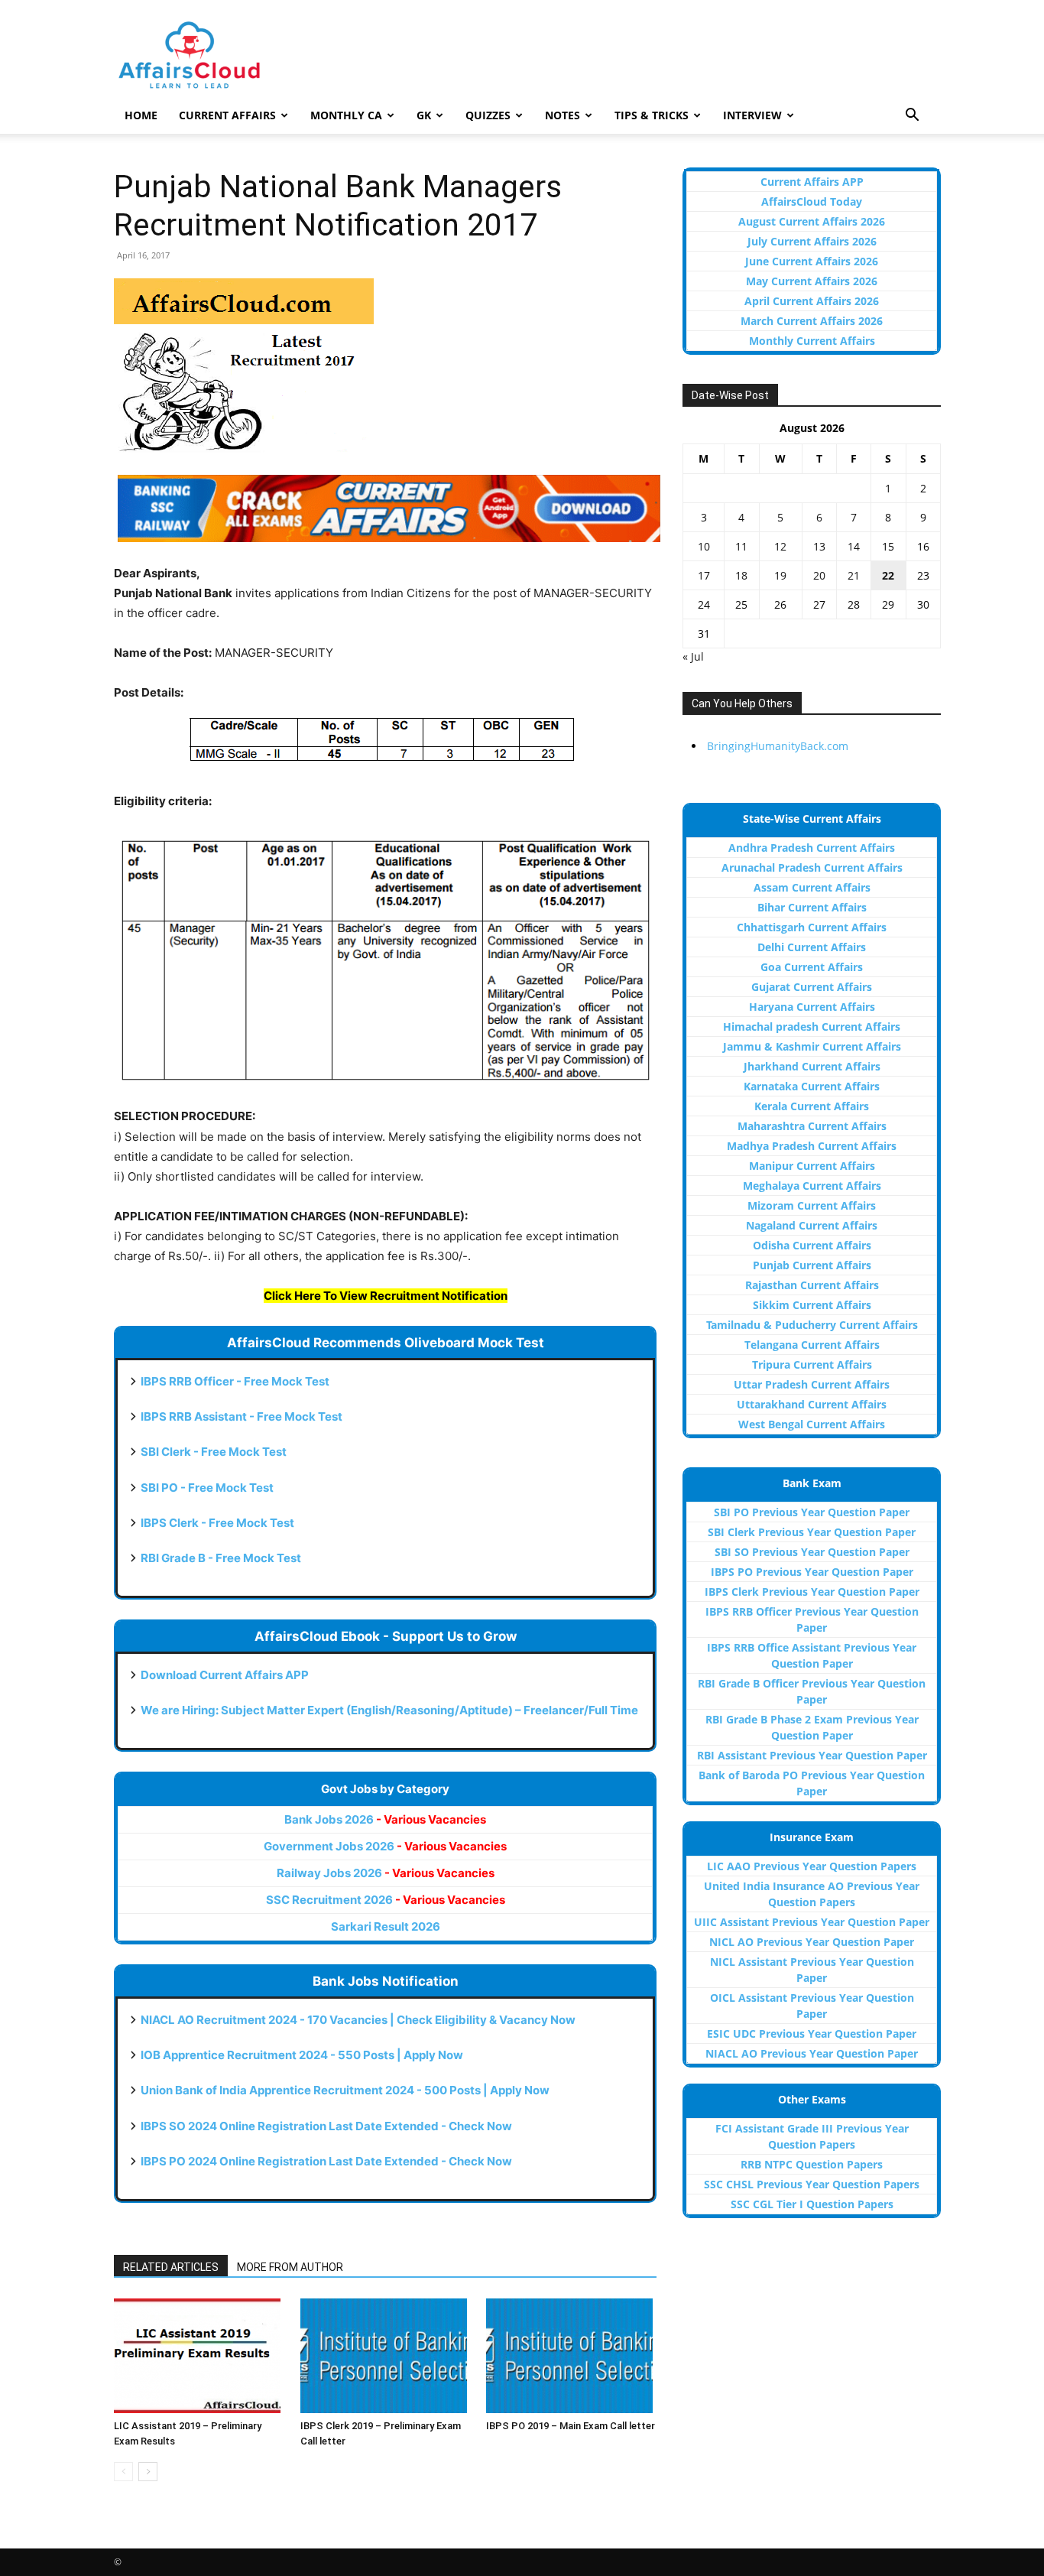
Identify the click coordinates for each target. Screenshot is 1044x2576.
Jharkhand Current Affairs (812, 1066)
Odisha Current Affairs (812, 1245)
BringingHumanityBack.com (778, 746)
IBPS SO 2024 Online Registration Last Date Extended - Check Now (326, 2126)
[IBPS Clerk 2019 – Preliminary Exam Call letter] (386, 2356)
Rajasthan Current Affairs (812, 1285)
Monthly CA (346, 115)
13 (819, 546)
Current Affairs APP (812, 182)
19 (780, 575)
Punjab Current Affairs (812, 1265)
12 (780, 546)
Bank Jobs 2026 (385, 1819)
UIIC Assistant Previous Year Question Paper (812, 1922)
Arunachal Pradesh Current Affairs (812, 867)
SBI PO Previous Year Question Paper (812, 1512)
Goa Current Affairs (812, 967)
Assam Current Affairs (812, 887)
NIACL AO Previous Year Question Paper (812, 2053)
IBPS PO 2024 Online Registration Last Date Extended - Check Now (326, 2161)
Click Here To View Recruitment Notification (386, 1296)
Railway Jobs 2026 (386, 1873)
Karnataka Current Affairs (812, 1086)
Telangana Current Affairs (812, 1345)
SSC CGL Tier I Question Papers (812, 2204)
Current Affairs (227, 115)
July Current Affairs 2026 (812, 241)
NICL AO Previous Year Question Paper (812, 1942)
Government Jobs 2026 (385, 1846)
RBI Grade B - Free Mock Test (221, 1558)
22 (888, 575)
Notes (563, 115)
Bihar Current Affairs (812, 907)
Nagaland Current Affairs (812, 1225)
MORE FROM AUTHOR (290, 2267)
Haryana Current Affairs (812, 1007)
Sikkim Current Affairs (812, 1305)
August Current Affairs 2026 (812, 221)
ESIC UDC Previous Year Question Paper (812, 2034)
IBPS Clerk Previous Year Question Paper (812, 1592)
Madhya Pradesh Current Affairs (812, 1146)
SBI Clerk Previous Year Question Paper (812, 1532)
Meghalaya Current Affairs (812, 1186)
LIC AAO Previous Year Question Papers (812, 1866)
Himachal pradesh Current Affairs (812, 1027)
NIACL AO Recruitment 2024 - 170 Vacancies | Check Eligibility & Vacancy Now (358, 2020)
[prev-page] (123, 2472)
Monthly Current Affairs (812, 341)
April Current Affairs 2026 (812, 301)
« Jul (693, 656)
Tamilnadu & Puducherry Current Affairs (812, 1325)
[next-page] (148, 2472)
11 (741, 546)
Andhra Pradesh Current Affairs (812, 848)
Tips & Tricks (652, 115)
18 (741, 575)
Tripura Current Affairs (812, 1364)
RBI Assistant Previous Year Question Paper (812, 1755)
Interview (752, 115)
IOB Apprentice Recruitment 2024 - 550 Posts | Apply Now (302, 2055)
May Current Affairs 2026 (812, 281)
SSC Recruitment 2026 (386, 1900)
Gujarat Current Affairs (812, 987)
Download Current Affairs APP (225, 1675)
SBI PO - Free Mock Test (207, 1488)
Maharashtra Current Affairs (812, 1126)
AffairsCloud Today (812, 201)
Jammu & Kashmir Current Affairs (812, 1046)
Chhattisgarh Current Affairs (812, 927)
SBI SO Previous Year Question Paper (812, 1552)
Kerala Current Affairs (812, 1106)
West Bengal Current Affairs (812, 1424)
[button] (912, 117)
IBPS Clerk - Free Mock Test (217, 1523)
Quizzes (488, 115)
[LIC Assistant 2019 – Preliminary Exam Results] (199, 2356)
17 (704, 575)
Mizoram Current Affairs (812, 1205)
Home (141, 115)
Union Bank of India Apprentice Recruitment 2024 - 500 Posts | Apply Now (345, 2090)
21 (854, 575)
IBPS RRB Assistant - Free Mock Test (242, 1416)
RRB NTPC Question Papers (812, 2164)
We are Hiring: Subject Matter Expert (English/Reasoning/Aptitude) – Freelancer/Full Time (389, 1710)
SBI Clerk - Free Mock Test (214, 1452)
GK (424, 115)
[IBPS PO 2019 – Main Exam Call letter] (571, 2356)
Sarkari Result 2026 (386, 1926)
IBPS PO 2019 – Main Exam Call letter (571, 2426)
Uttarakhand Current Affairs (812, 1404)
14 (854, 546)
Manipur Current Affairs (812, 1166)
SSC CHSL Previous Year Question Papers (812, 2184)
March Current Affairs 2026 (812, 321)
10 (704, 546)
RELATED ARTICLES (171, 2267)
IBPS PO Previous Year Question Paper (812, 1572)
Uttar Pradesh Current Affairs (812, 1384)
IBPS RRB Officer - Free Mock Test (235, 1381)
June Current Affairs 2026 (812, 261)
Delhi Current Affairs (812, 947)
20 (819, 575)
